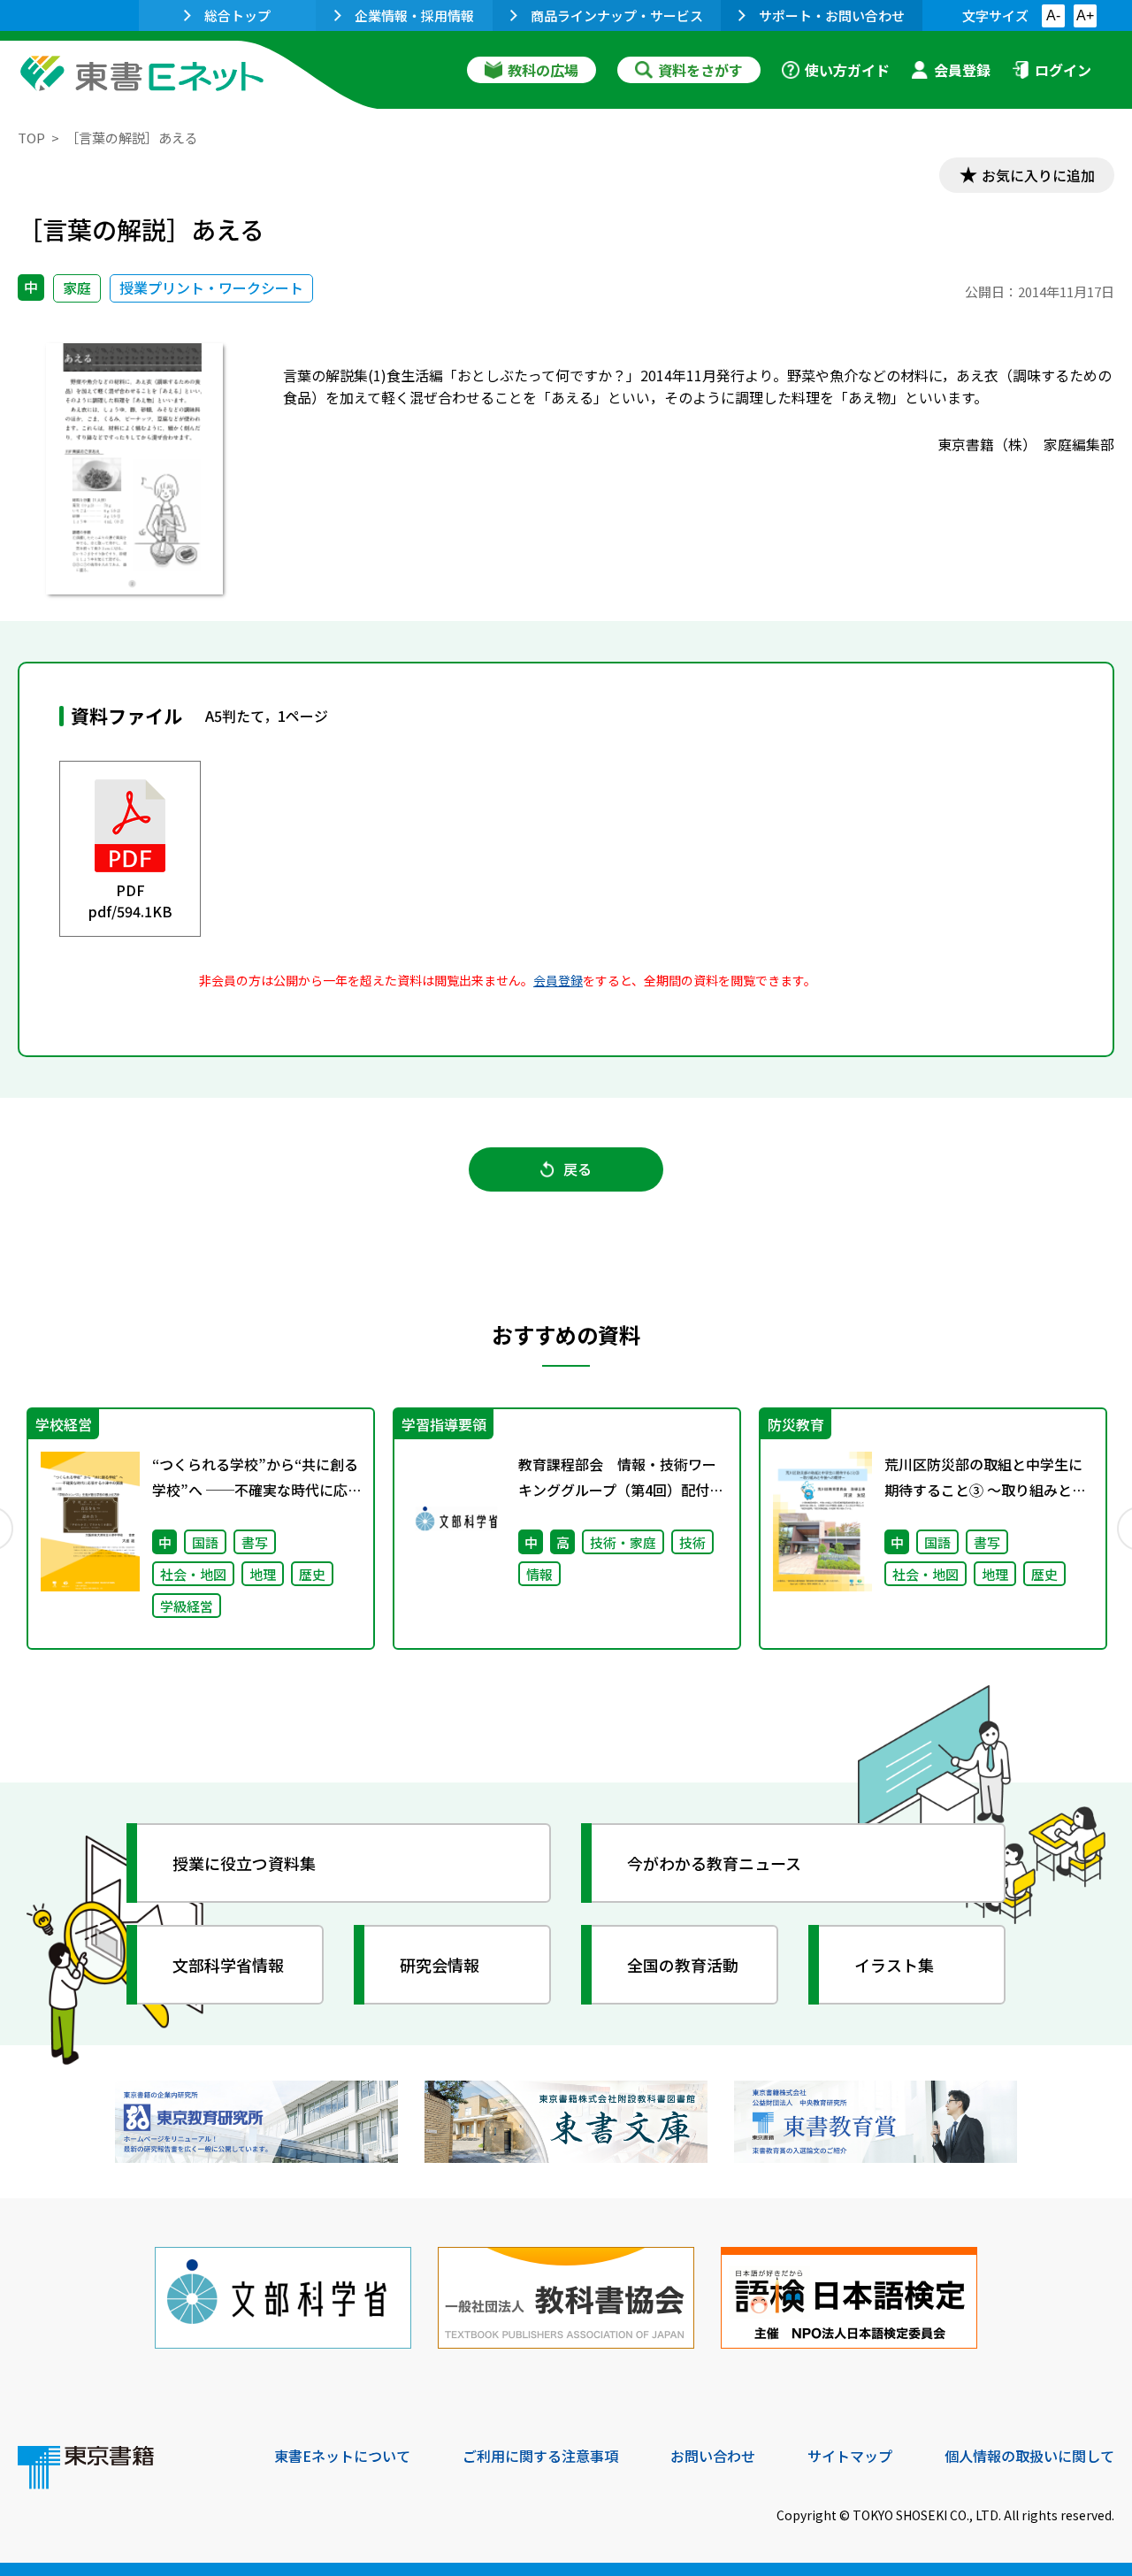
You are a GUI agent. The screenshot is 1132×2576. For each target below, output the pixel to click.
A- (1053, 15)
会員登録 (962, 70)
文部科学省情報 (228, 1965)
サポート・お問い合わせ (832, 15)
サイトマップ (850, 2456)
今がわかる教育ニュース (714, 1863)
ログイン (1063, 70)
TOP (31, 138)
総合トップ (237, 15)
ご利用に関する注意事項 (540, 2456)
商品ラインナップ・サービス (617, 15)
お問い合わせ (713, 2456)
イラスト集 (894, 1965)
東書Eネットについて (342, 2456)
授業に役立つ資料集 (244, 1863)
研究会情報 (440, 1965)
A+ (1085, 15)
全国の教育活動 (683, 1965)
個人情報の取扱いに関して (1029, 2456)
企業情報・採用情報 (414, 15)
